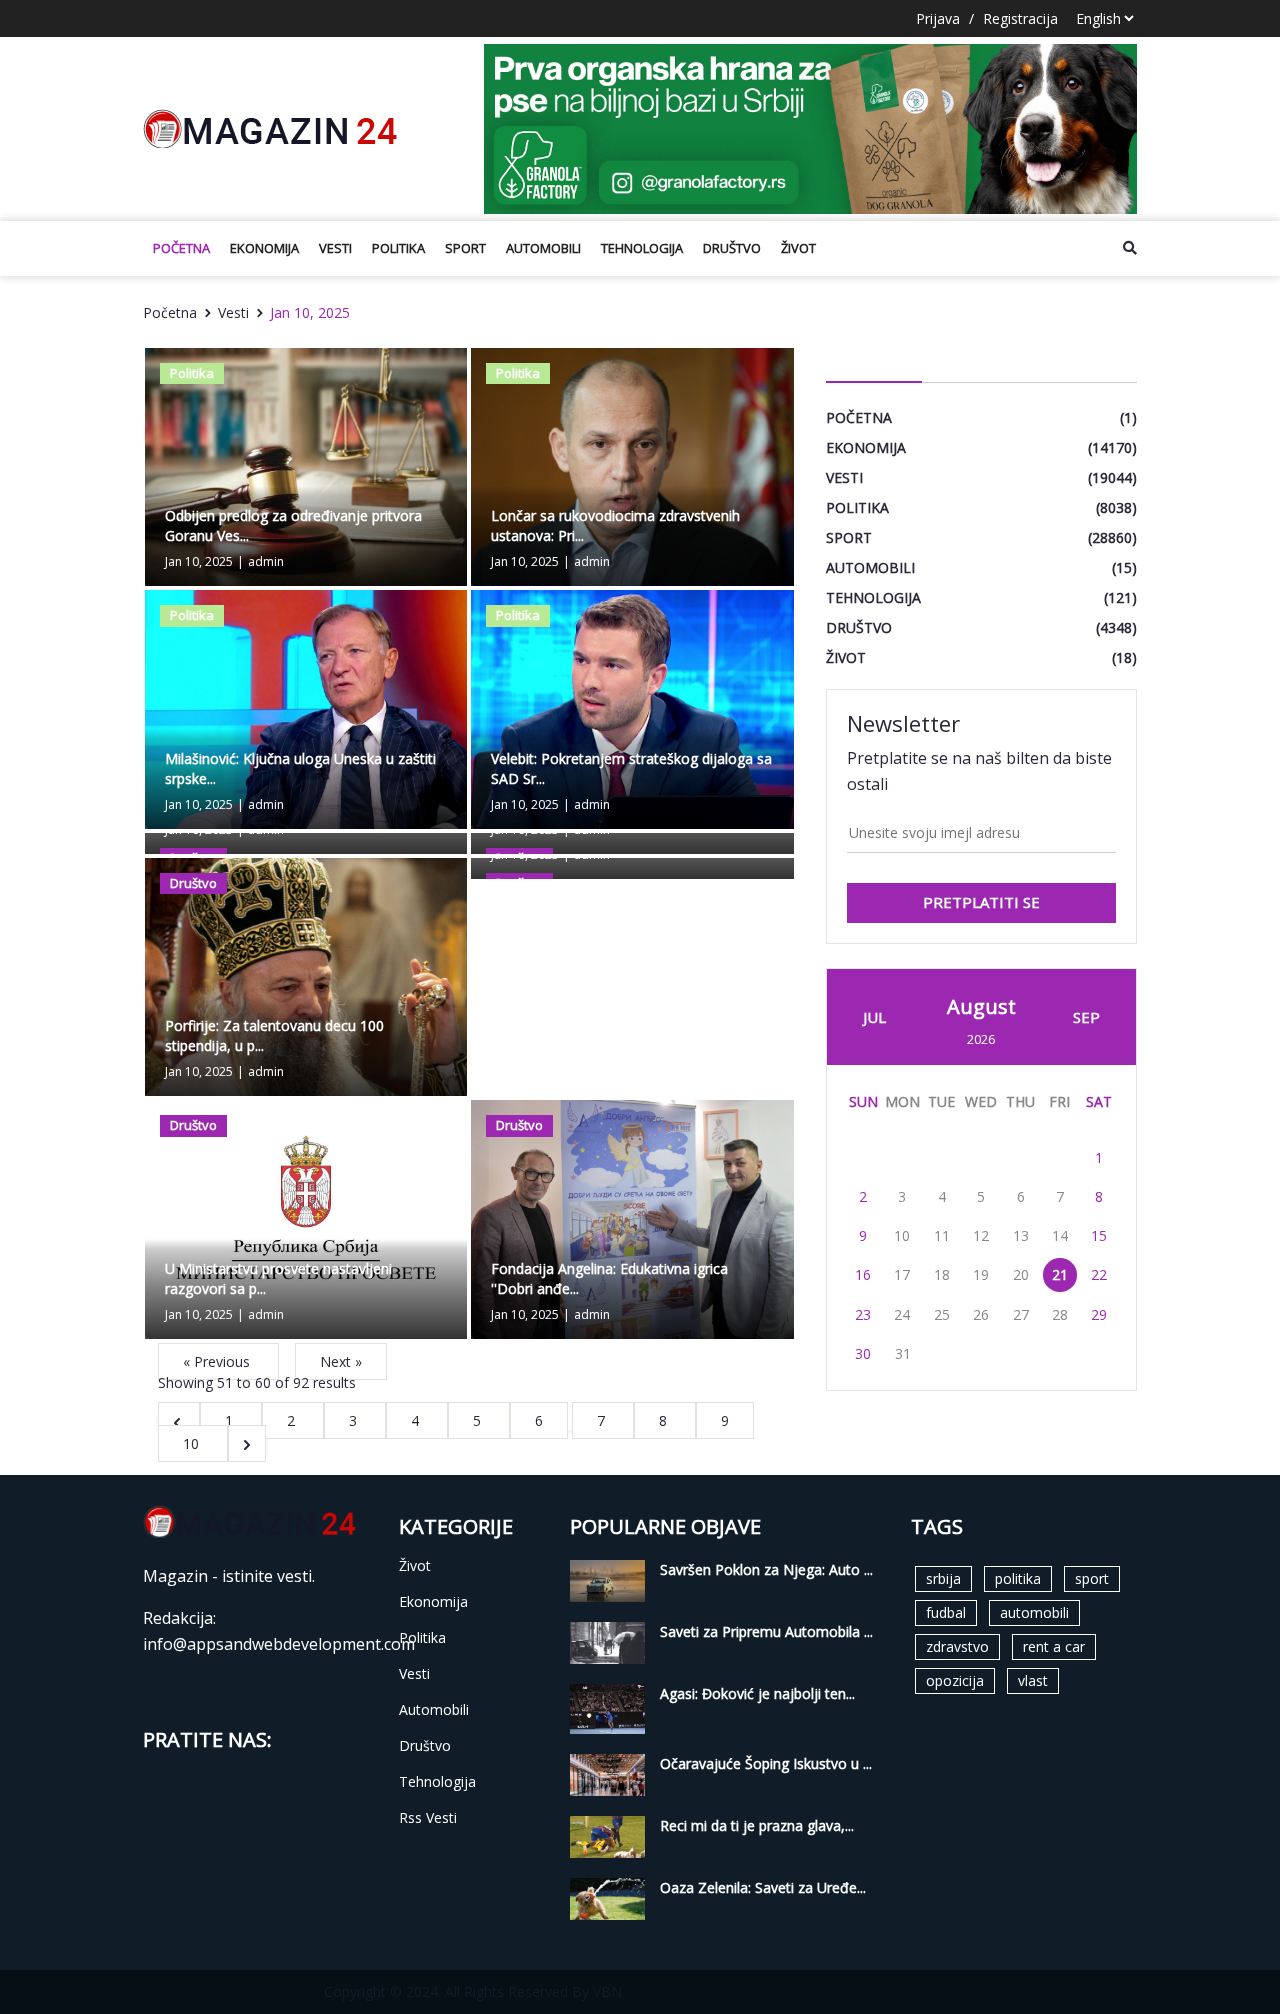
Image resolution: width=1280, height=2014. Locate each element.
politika (1018, 1578)
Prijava (938, 18)
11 (942, 1235)
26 (981, 1314)
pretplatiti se (981, 902)
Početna (181, 248)
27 (1021, 1314)
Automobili (543, 248)
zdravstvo (957, 1646)
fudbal (946, 1612)
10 (193, 1443)
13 (1021, 1235)
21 (1060, 1274)
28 (1060, 1314)
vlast (1033, 1680)
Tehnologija (642, 248)
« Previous (218, 1361)
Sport (465, 248)
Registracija (1020, 18)
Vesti (335, 248)
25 (942, 1314)
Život (798, 248)
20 (1021, 1274)
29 (1099, 1314)
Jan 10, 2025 (310, 312)
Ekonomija (264, 248)
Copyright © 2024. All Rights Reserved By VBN (473, 1991)
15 (1099, 1235)
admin (266, 561)
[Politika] (306, 465)
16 (863, 1274)
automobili (1034, 1612)
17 (902, 1274)
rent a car (1054, 1646)
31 (903, 1353)
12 (981, 1235)
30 (863, 1353)
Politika (398, 248)
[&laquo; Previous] (179, 1420)
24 (902, 1314)
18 (942, 1274)
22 (1099, 1274)
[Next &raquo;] (247, 1443)
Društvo (732, 248)
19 (981, 1274)
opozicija (955, 1680)
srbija (943, 1578)
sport (1092, 1578)
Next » (341, 1361)
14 (1060, 1235)
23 (863, 1314)
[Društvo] (306, 975)
